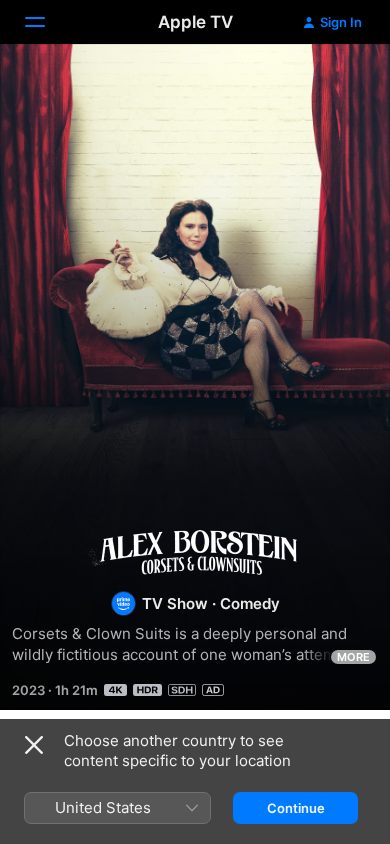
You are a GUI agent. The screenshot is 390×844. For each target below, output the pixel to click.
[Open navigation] (47, 22)
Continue (296, 808)
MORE (353, 657)
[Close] (34, 745)
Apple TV (195, 22)
